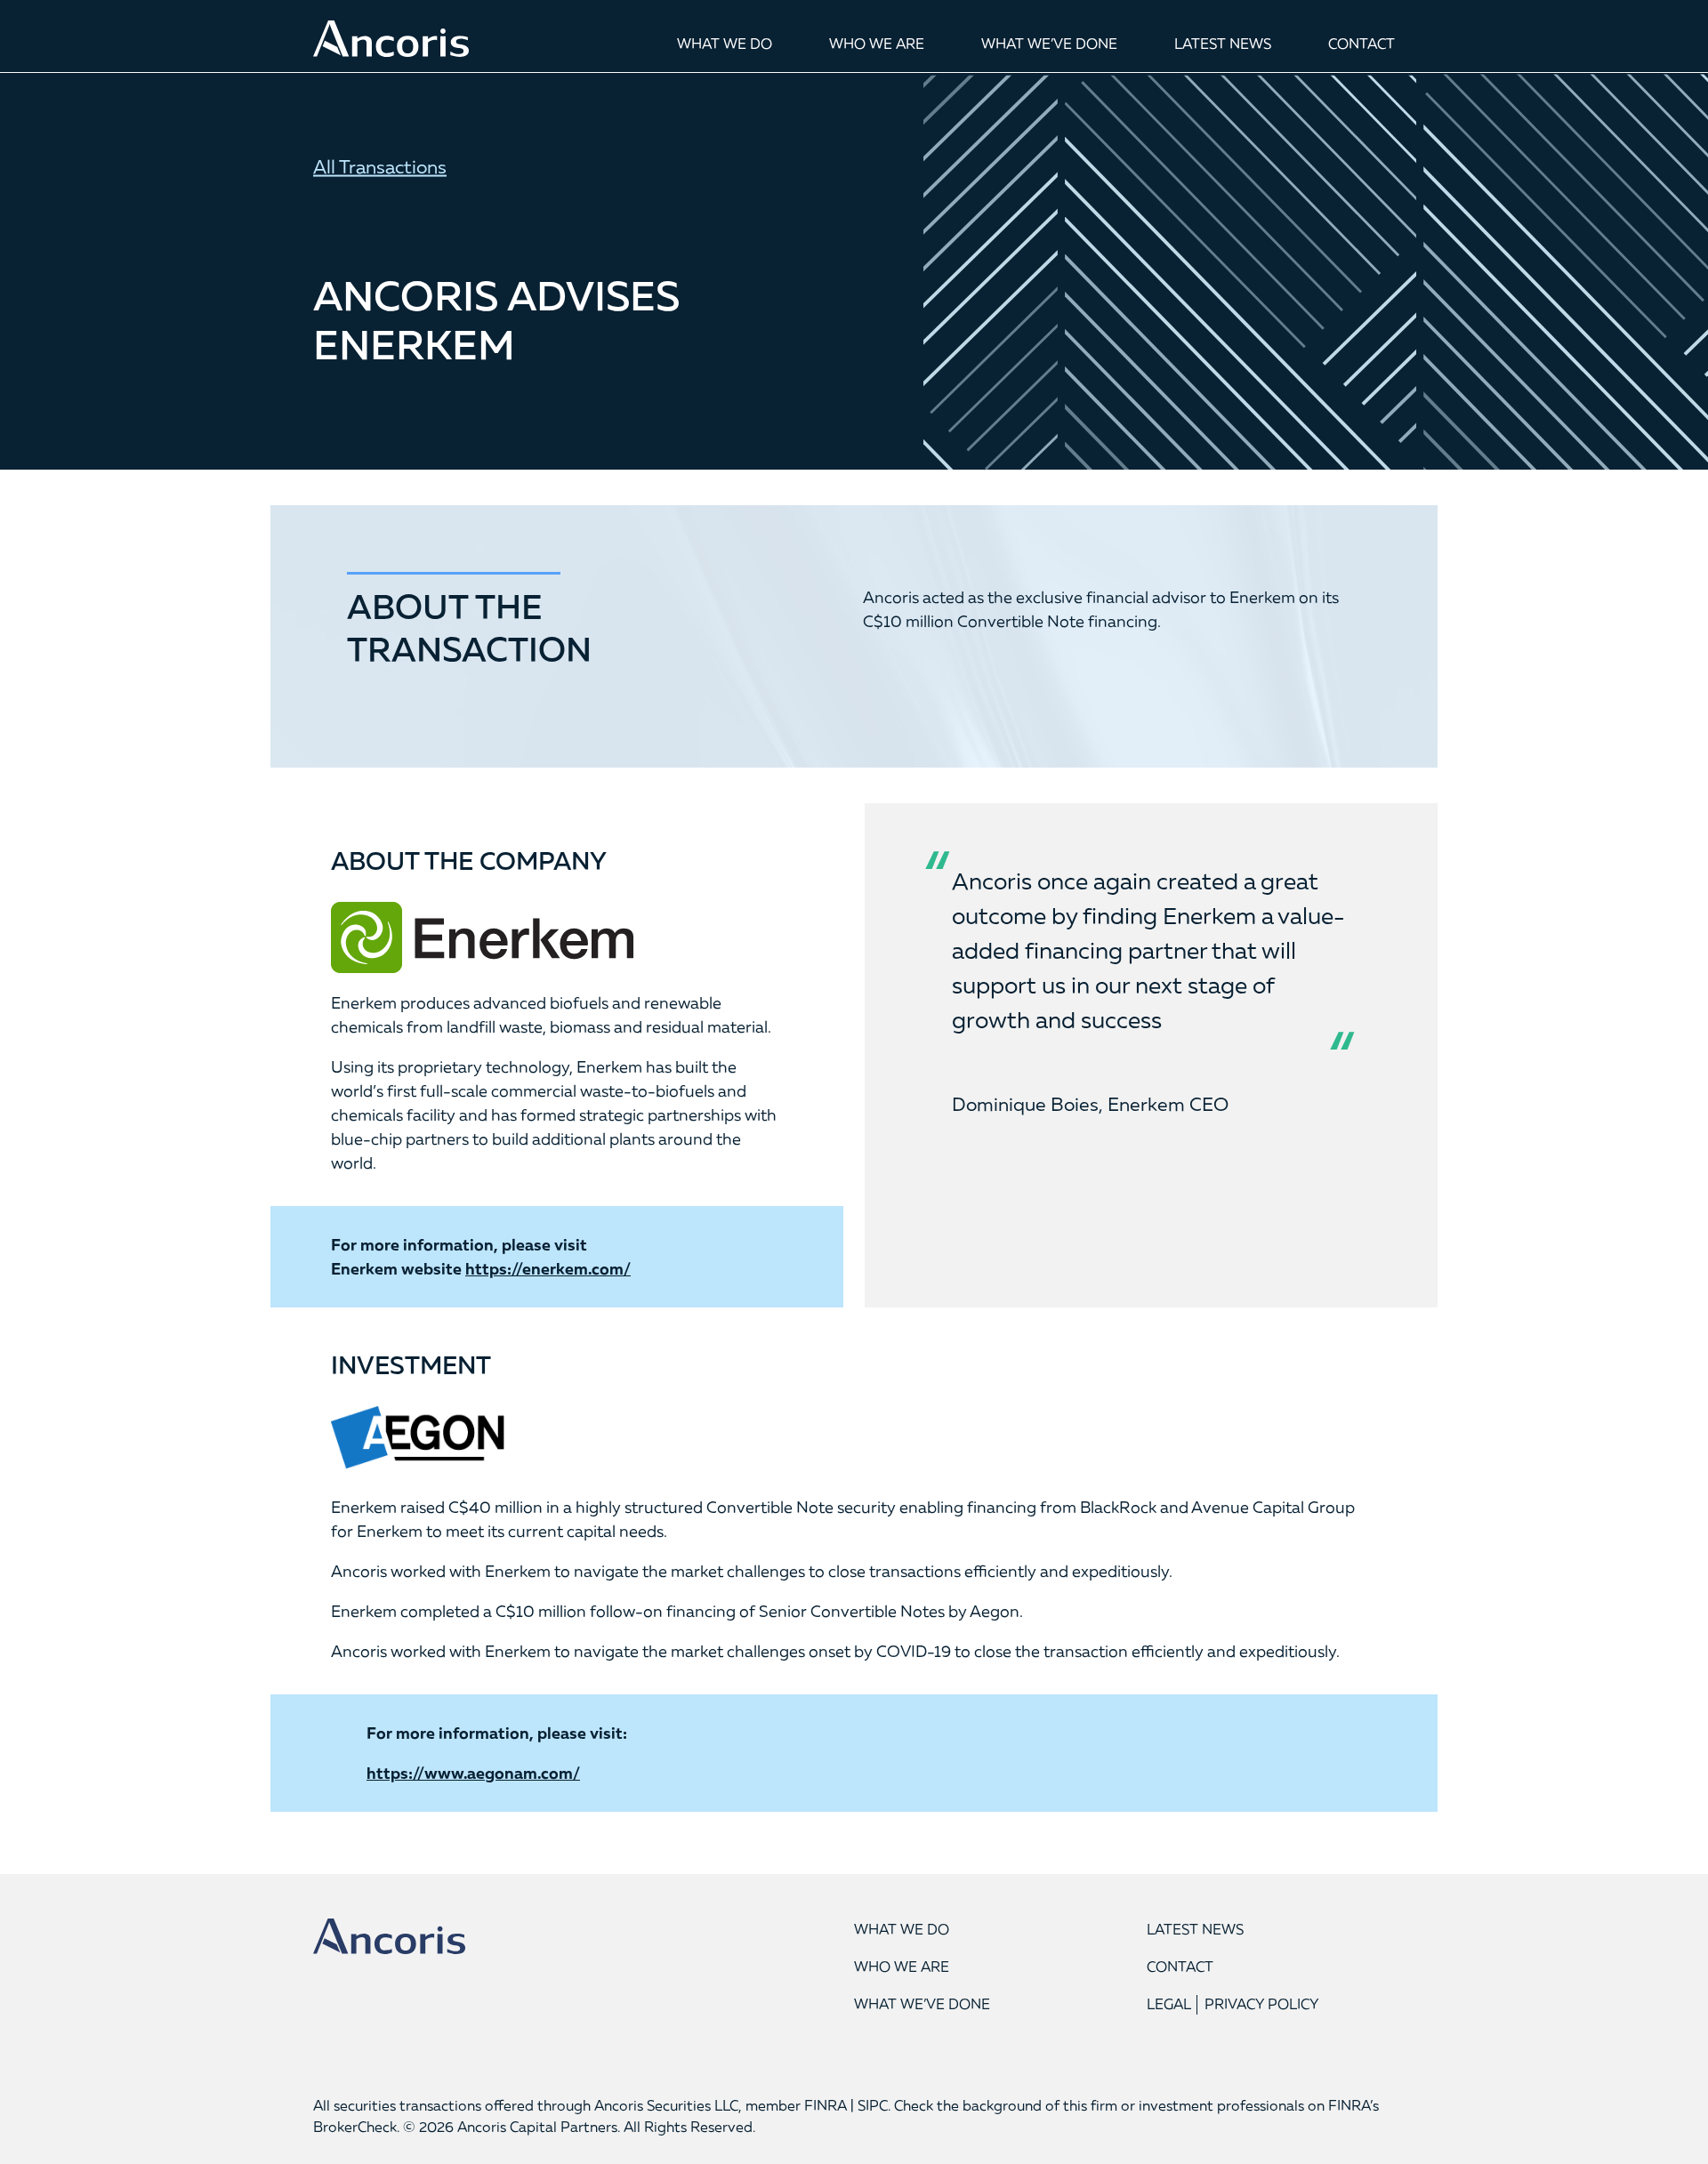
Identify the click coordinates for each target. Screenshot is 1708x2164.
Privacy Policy (1262, 2004)
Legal (1169, 2004)
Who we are (877, 44)
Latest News (1223, 44)
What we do (725, 44)
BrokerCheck (355, 2127)
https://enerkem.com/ (548, 1268)
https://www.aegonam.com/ (473, 1773)
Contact (1362, 44)
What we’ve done (1049, 44)
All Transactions (380, 166)
